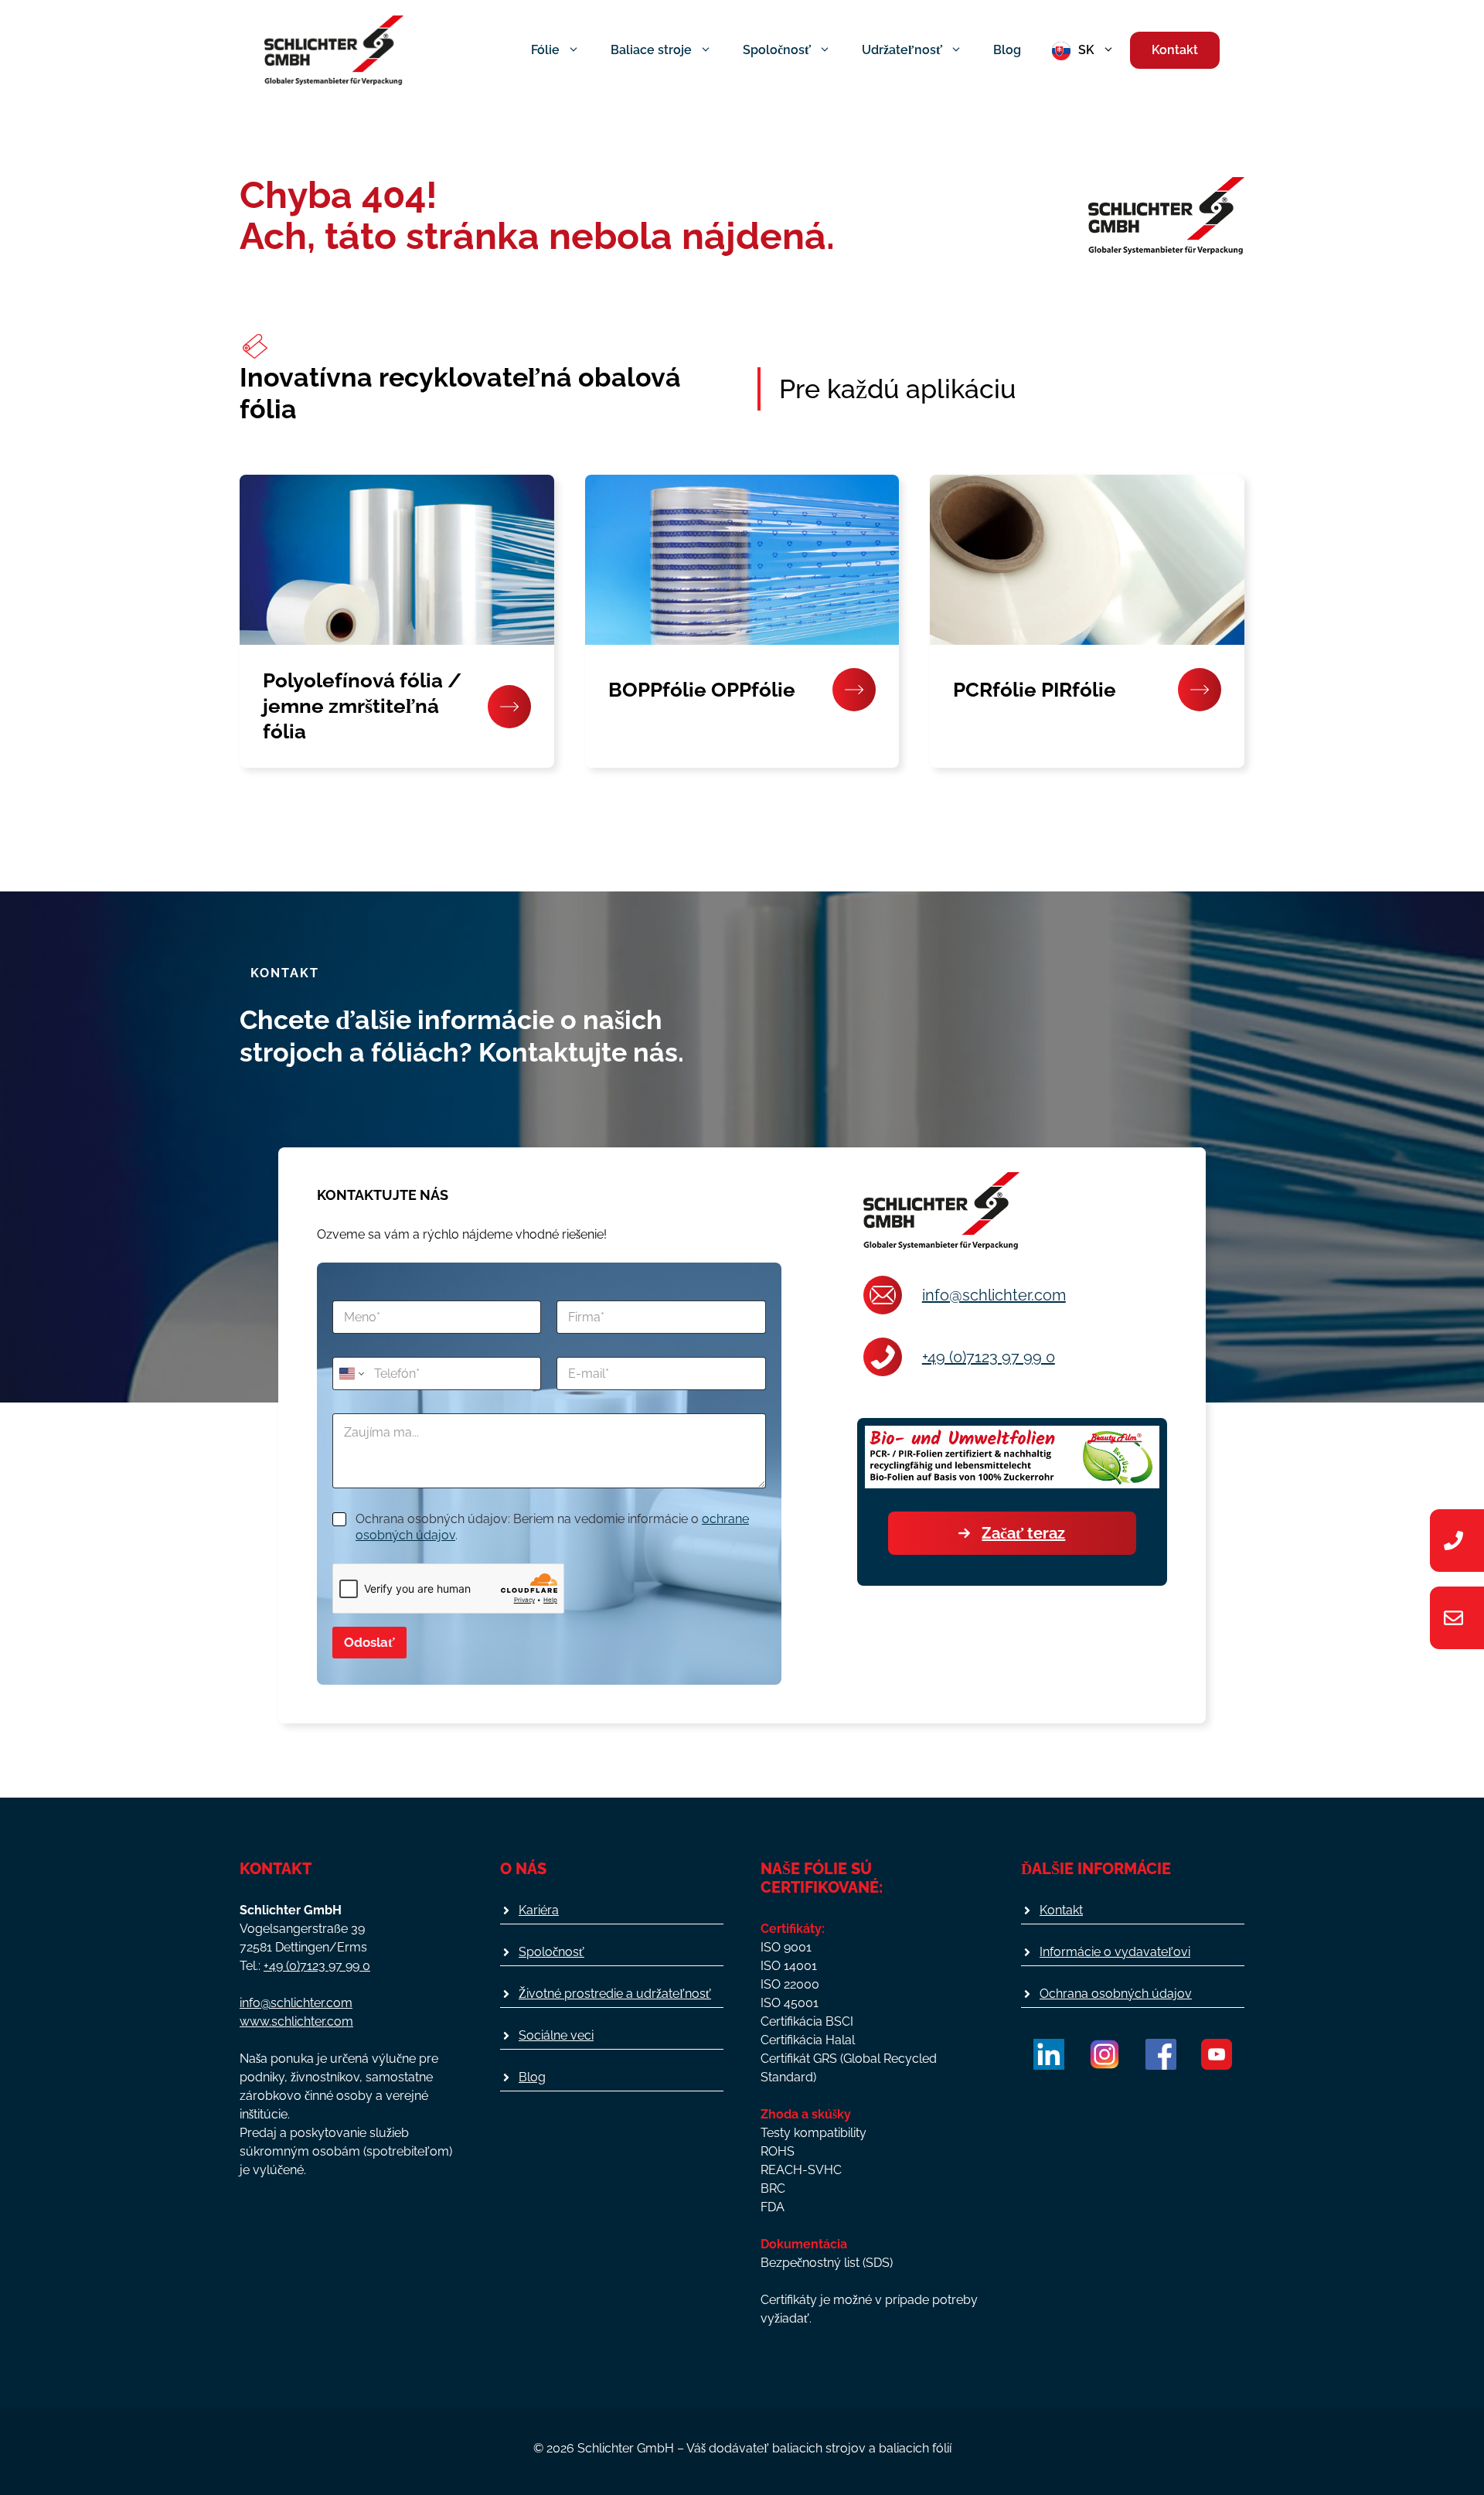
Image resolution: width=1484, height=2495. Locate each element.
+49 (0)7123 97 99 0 (989, 1357)
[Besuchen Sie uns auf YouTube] (1217, 2054)
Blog (1007, 50)
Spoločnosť (777, 50)
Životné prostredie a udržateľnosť (615, 1994)
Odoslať (369, 1642)
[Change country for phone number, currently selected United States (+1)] (351, 1374)
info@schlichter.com (994, 1295)
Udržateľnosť (902, 50)
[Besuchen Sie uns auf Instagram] (1104, 2054)
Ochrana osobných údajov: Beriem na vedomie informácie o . (552, 1527)
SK (1086, 50)
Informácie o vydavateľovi (1115, 1952)
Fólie (545, 50)
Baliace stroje (651, 50)
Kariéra (539, 1910)
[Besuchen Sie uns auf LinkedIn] (1049, 2054)
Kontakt (1175, 50)
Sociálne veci (556, 2035)
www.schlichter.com (296, 2021)
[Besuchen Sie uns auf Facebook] (1161, 2054)
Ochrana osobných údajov (1116, 1994)
